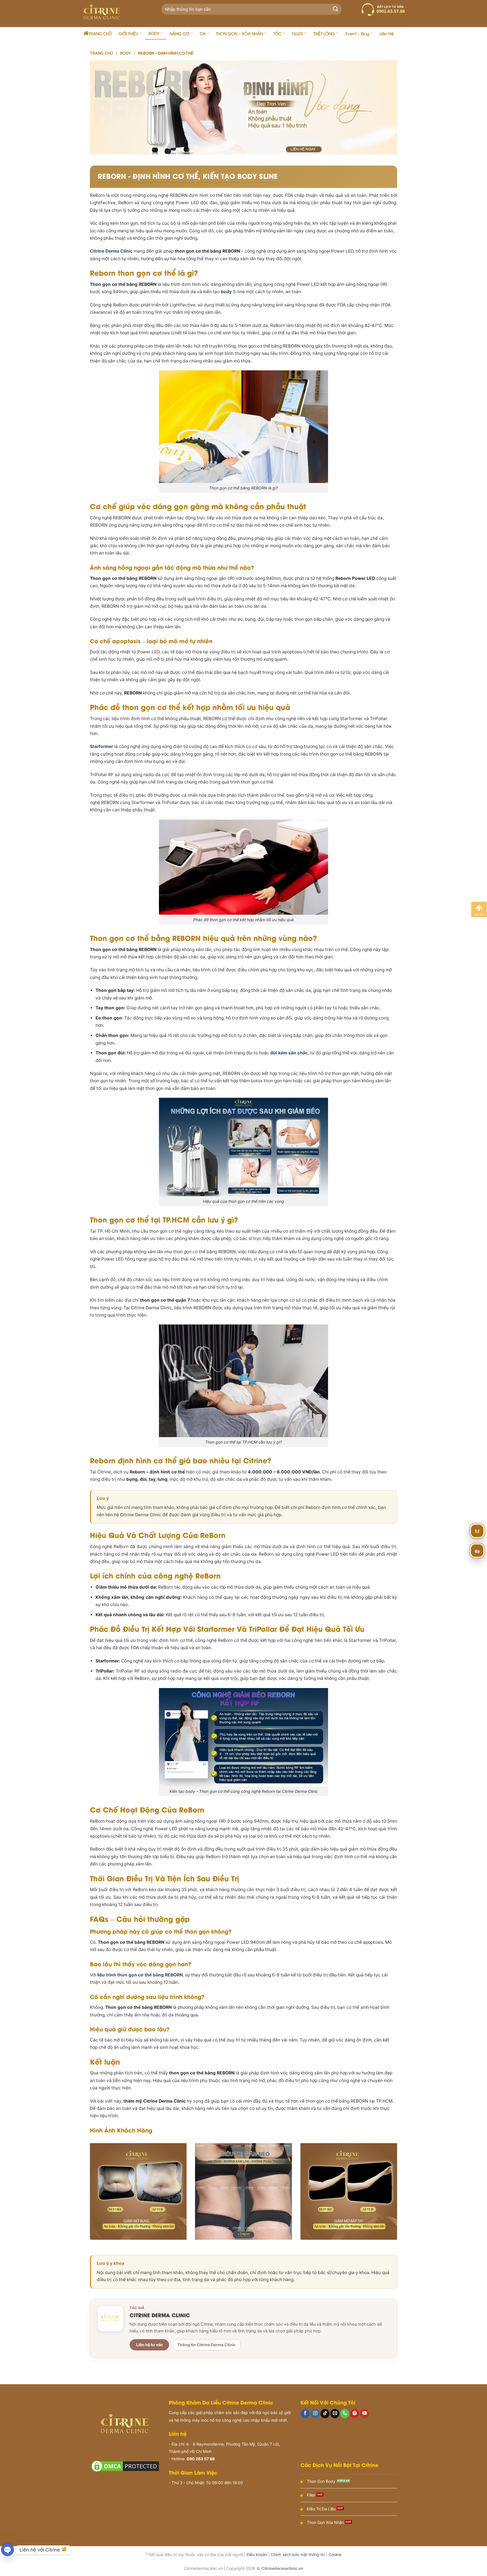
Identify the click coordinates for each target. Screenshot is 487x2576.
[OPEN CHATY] (7, 2550)
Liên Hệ (387, 33)
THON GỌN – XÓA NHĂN (239, 33)
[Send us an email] (335, 2414)
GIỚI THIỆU (128, 33)
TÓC (277, 33)
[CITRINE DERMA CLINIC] (110, 2319)
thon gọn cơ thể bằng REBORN (150, 1975)
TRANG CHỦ (100, 33)
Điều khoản (257, 2554)
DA (203, 33)
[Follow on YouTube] (364, 2414)
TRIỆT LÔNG (324, 33)
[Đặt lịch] (477, 1551)
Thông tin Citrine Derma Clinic (206, 2345)
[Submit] (336, 9)
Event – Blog (357, 33)
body (226, 292)
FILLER (297, 33)
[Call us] (345, 2414)
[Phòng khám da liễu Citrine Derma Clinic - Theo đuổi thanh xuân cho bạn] (114, 14)
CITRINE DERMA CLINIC (160, 2315)
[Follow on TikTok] (325, 2414)
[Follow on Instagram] (315, 2414)
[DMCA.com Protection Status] (125, 2466)
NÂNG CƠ (179, 33)
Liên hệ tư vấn (150, 2345)
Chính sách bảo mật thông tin (298, 2554)
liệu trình (107, 1975)
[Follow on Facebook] (305, 2414)
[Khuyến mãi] (477, 1531)
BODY (154, 33)
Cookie (335, 2554)
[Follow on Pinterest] (355, 2414)
